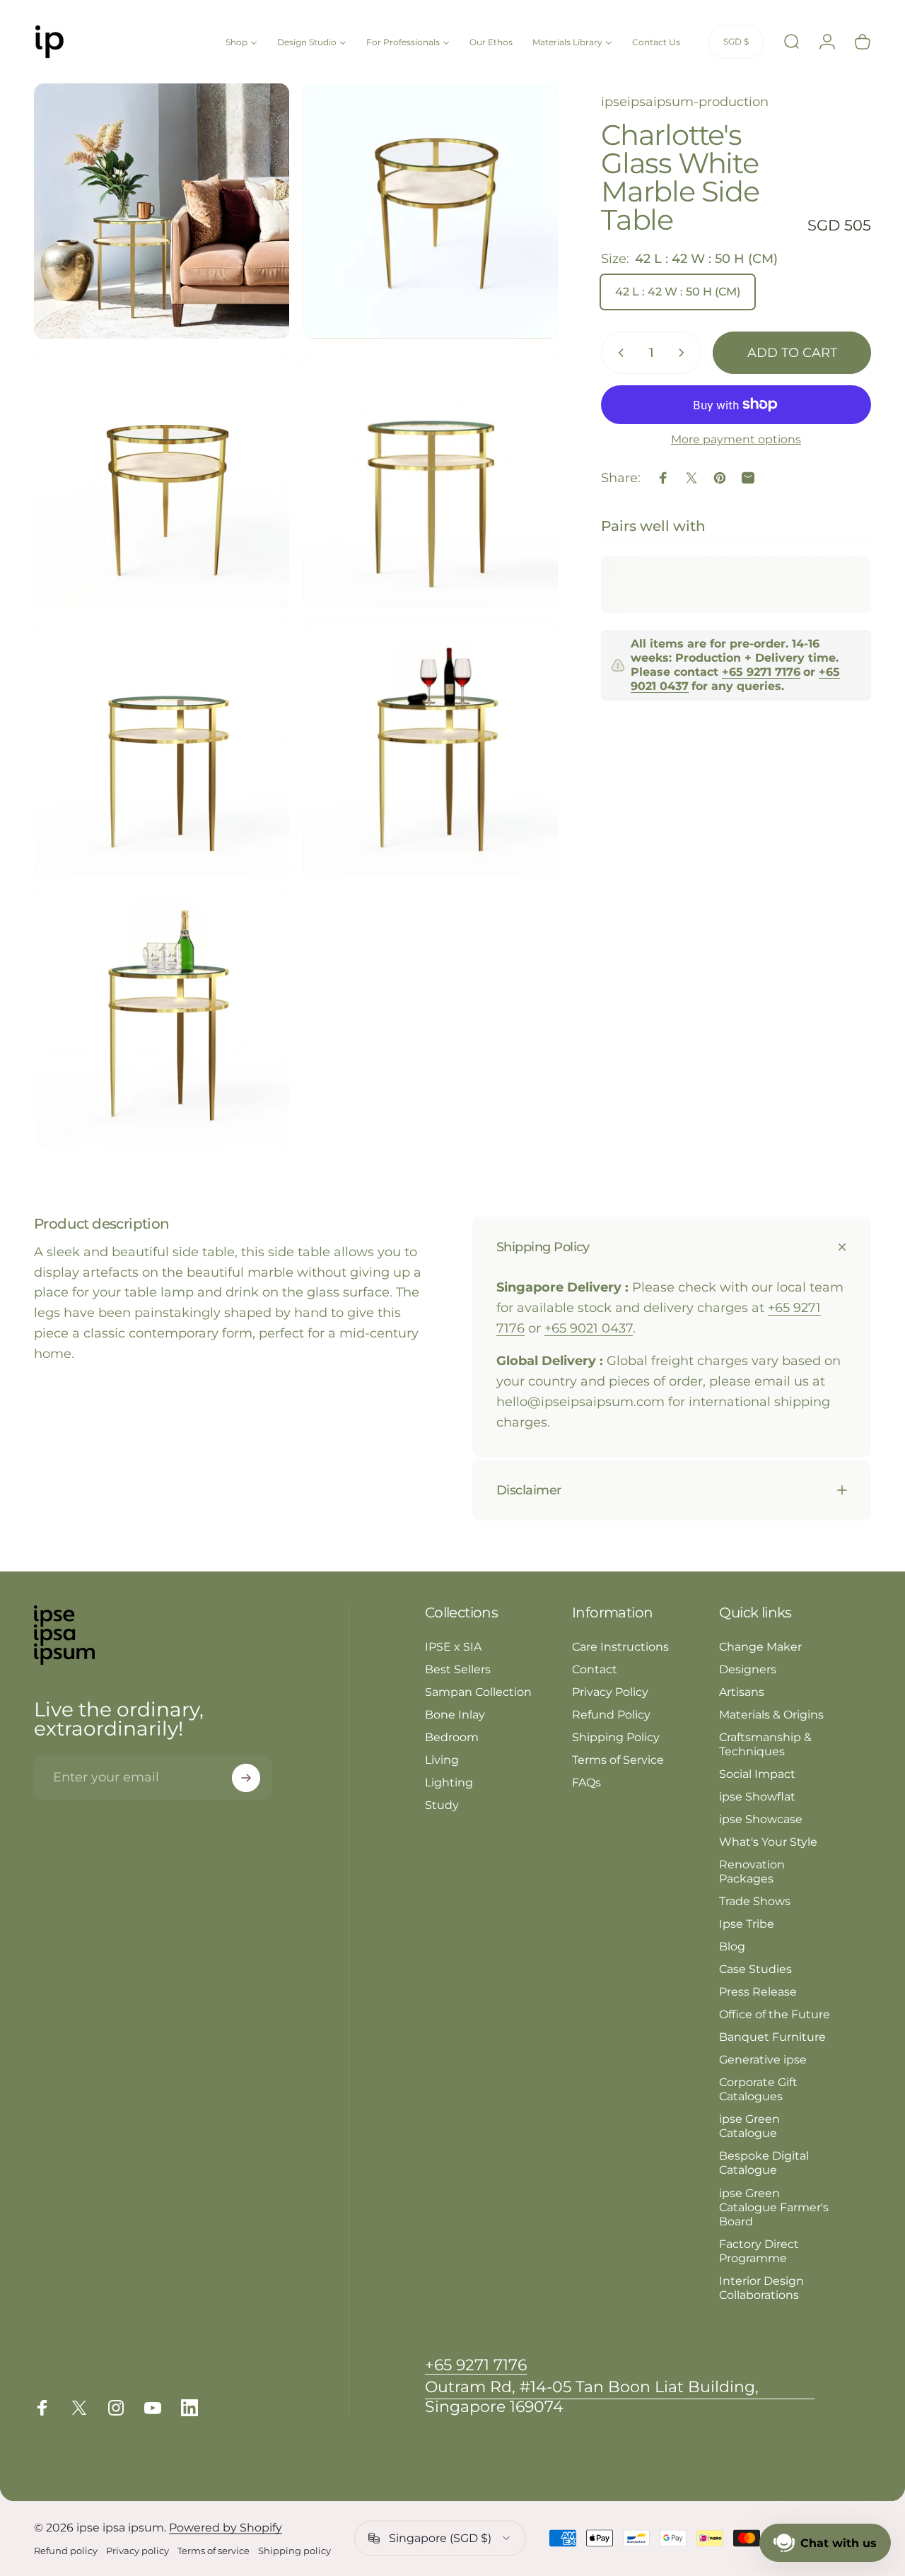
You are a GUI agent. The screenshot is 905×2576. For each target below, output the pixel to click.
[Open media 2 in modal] (431, 211)
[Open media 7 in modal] (162, 1018)
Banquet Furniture (772, 2037)
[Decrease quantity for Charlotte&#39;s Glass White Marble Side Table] (618, 353)
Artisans (742, 1692)
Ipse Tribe (747, 1924)
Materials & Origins (771, 1714)
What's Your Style (768, 1842)
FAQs (586, 1782)
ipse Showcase (761, 1819)
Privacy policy (138, 2551)
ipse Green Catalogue (749, 2126)
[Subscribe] (246, 1778)
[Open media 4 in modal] (431, 480)
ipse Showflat (757, 1796)
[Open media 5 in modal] (162, 750)
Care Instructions (620, 1646)
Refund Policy (611, 1714)
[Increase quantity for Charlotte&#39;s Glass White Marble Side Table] (684, 353)
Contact (595, 1669)
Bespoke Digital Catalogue (764, 2162)
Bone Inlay (455, 1714)
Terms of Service (618, 1760)
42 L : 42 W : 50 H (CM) (678, 292)
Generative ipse (763, 2059)
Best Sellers (458, 1669)
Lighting (449, 1782)
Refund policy (66, 2551)
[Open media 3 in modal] (162, 480)
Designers (748, 1669)
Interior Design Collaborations (761, 2288)
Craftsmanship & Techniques (765, 1744)
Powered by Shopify (226, 2528)
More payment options (736, 439)
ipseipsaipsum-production (685, 102)
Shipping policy (294, 2551)
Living (442, 1760)
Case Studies (755, 1969)
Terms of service (214, 2551)
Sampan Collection (478, 1692)
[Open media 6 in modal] (431, 750)
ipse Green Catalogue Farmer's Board (774, 2207)
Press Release (758, 1991)
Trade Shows (755, 1901)
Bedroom (452, 1737)
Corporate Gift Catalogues (758, 2089)
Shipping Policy (616, 1737)
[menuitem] (241, 41)
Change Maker (760, 1646)
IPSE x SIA (453, 1646)
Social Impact (757, 1774)
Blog (732, 1946)
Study (442, 1805)
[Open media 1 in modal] (162, 211)
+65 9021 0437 (589, 1328)
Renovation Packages (752, 1871)
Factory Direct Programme (759, 2251)
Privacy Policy (610, 1692)
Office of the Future (775, 2014)
